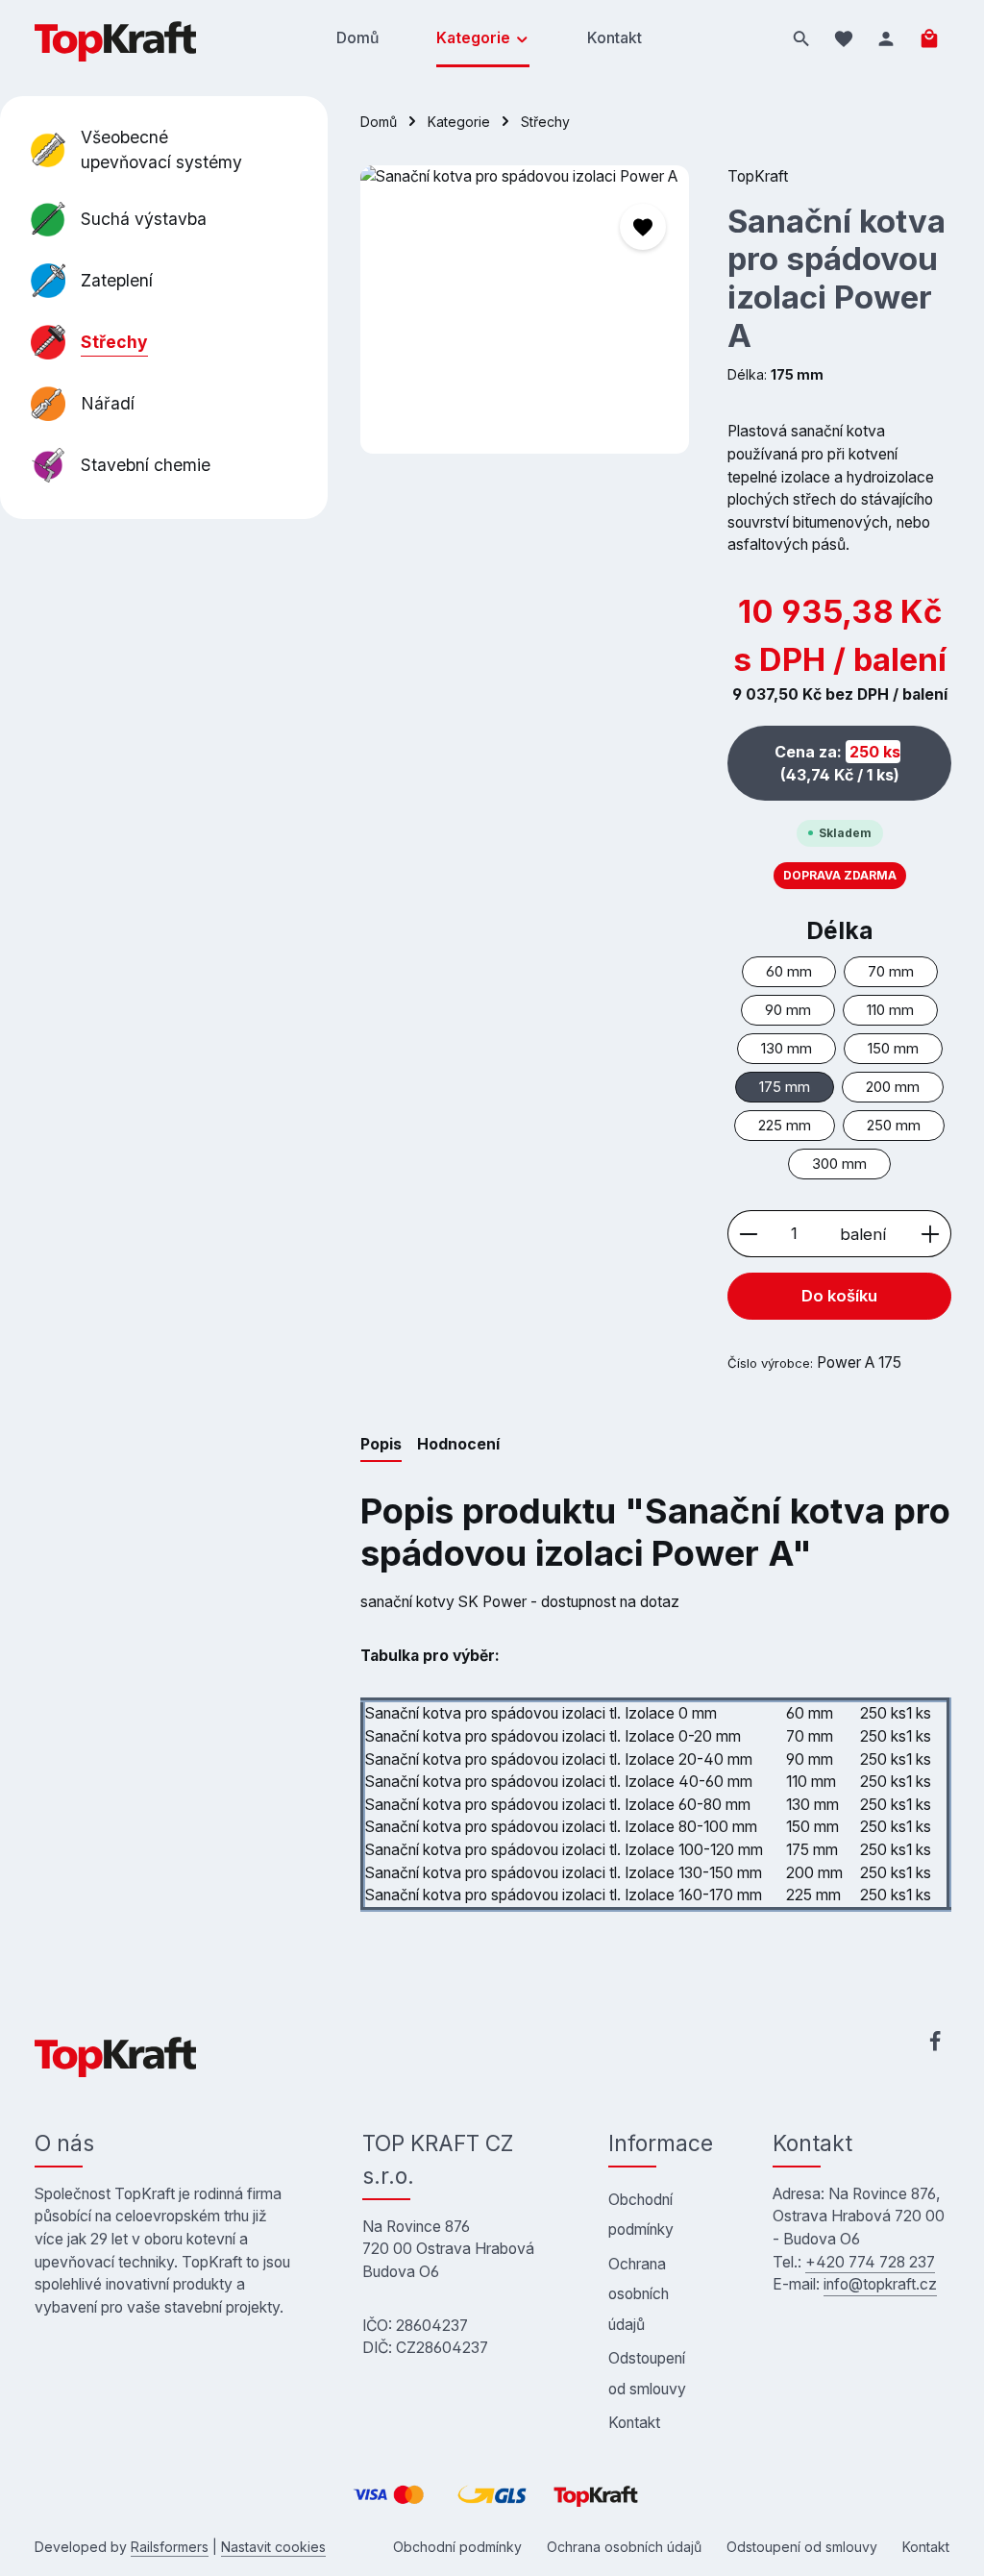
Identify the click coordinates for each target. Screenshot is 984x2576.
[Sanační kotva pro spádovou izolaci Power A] (524, 310)
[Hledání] (801, 38)
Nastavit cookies (273, 2547)
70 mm (891, 972)
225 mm (785, 1126)
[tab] (381, 1446)
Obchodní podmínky (641, 2215)
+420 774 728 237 (870, 2262)
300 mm (839, 1164)
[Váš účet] (886, 38)
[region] (525, 310)
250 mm (894, 1126)
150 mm (893, 1049)
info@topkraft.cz (880, 2284)
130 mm (787, 1049)
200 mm (893, 1087)
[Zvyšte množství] (931, 1234)
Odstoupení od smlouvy (647, 2373)
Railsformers (170, 2547)
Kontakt (634, 2423)
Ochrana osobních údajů (639, 2294)
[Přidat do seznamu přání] (643, 227)
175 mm (785, 1087)
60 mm (789, 972)
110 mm (890, 1010)
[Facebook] (935, 2045)
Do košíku (839, 1296)
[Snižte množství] (748, 1234)
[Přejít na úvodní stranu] (115, 38)
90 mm (788, 1010)
